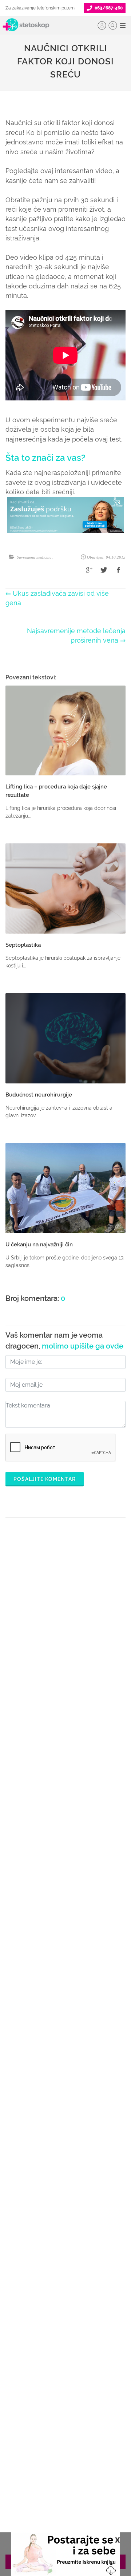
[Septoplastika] (65, 888)
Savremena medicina (34, 557)
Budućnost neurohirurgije (39, 1095)
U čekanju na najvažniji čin (39, 1245)
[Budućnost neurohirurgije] (65, 1038)
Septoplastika (23, 945)
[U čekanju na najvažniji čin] (65, 1188)
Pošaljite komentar (45, 1479)
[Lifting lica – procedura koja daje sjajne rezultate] (65, 731)
